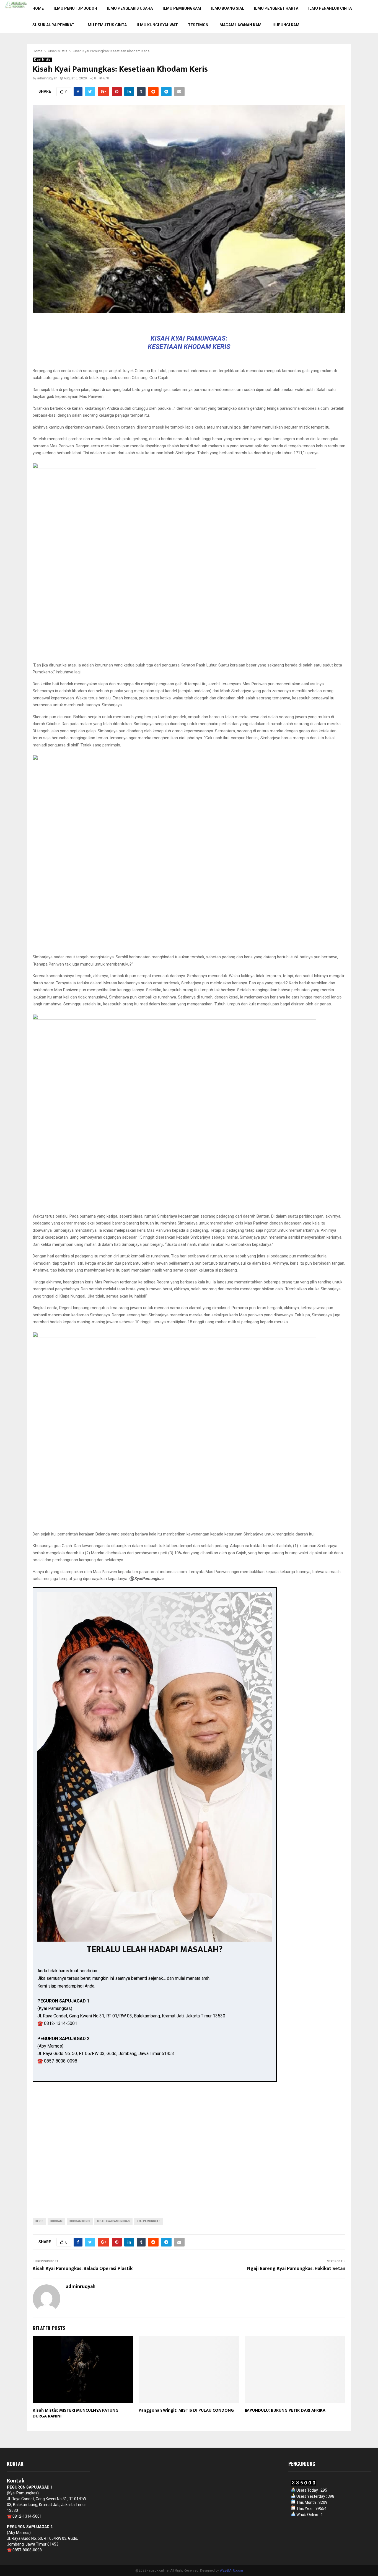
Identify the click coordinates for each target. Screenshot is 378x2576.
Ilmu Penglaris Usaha (130, 8)
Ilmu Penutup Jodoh (75, 8)
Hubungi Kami (287, 25)
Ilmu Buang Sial (228, 8)
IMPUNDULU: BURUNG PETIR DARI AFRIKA (285, 2410)
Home (38, 8)
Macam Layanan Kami (241, 25)
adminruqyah (47, 78)
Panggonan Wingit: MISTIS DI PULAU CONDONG (186, 2410)
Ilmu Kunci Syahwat (157, 25)
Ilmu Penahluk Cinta (330, 8)
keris (39, 2221)
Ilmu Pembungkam (182, 8)
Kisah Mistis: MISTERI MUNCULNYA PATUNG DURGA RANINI (76, 2413)
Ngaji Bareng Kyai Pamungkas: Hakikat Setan (296, 2269)
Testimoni (199, 25)
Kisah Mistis (42, 60)
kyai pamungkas (149, 2221)
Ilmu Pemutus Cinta (106, 25)
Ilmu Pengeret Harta (276, 8)
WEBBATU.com (231, 2570)
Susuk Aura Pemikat (53, 25)
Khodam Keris (80, 2221)
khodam (56, 2221)
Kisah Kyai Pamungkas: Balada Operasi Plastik (83, 2269)
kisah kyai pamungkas (113, 2221)
